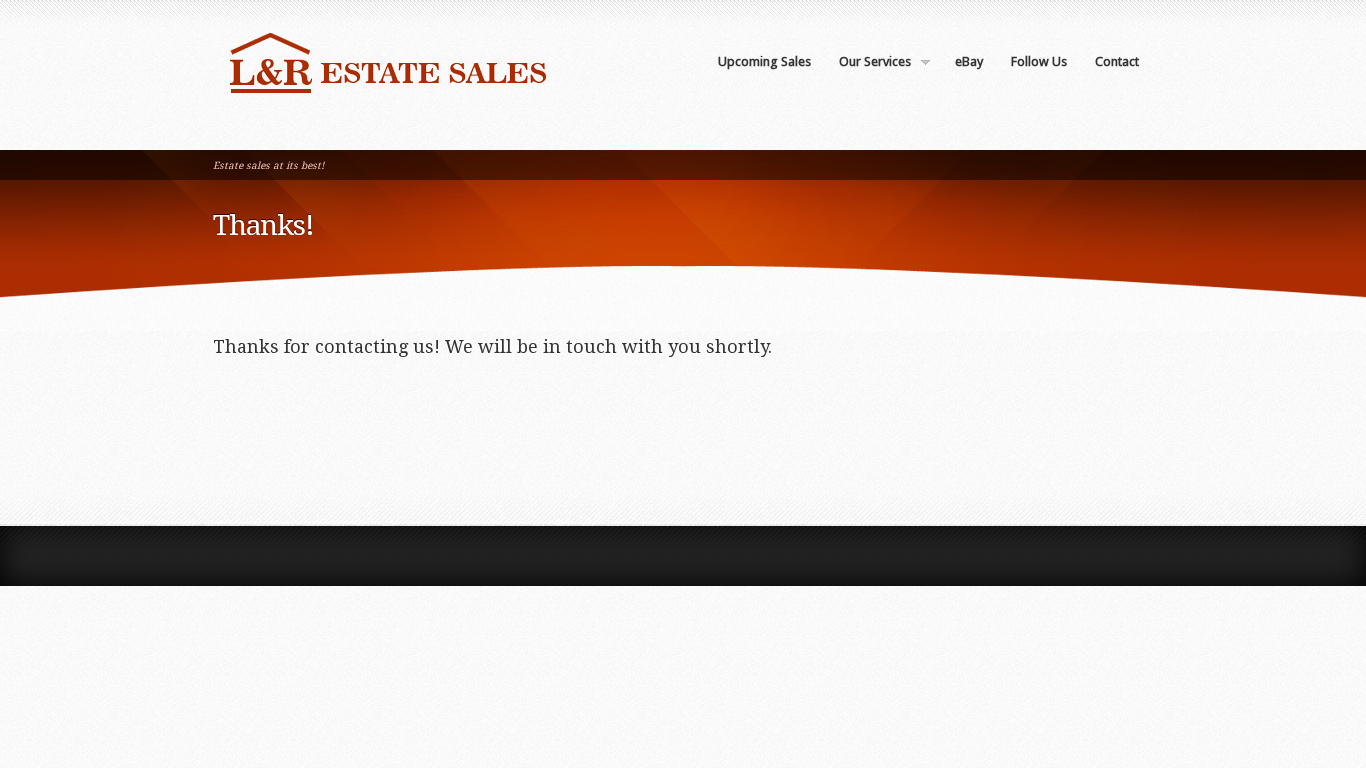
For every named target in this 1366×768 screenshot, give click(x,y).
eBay (969, 61)
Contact (1117, 61)
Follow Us (1039, 61)
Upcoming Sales (764, 61)
